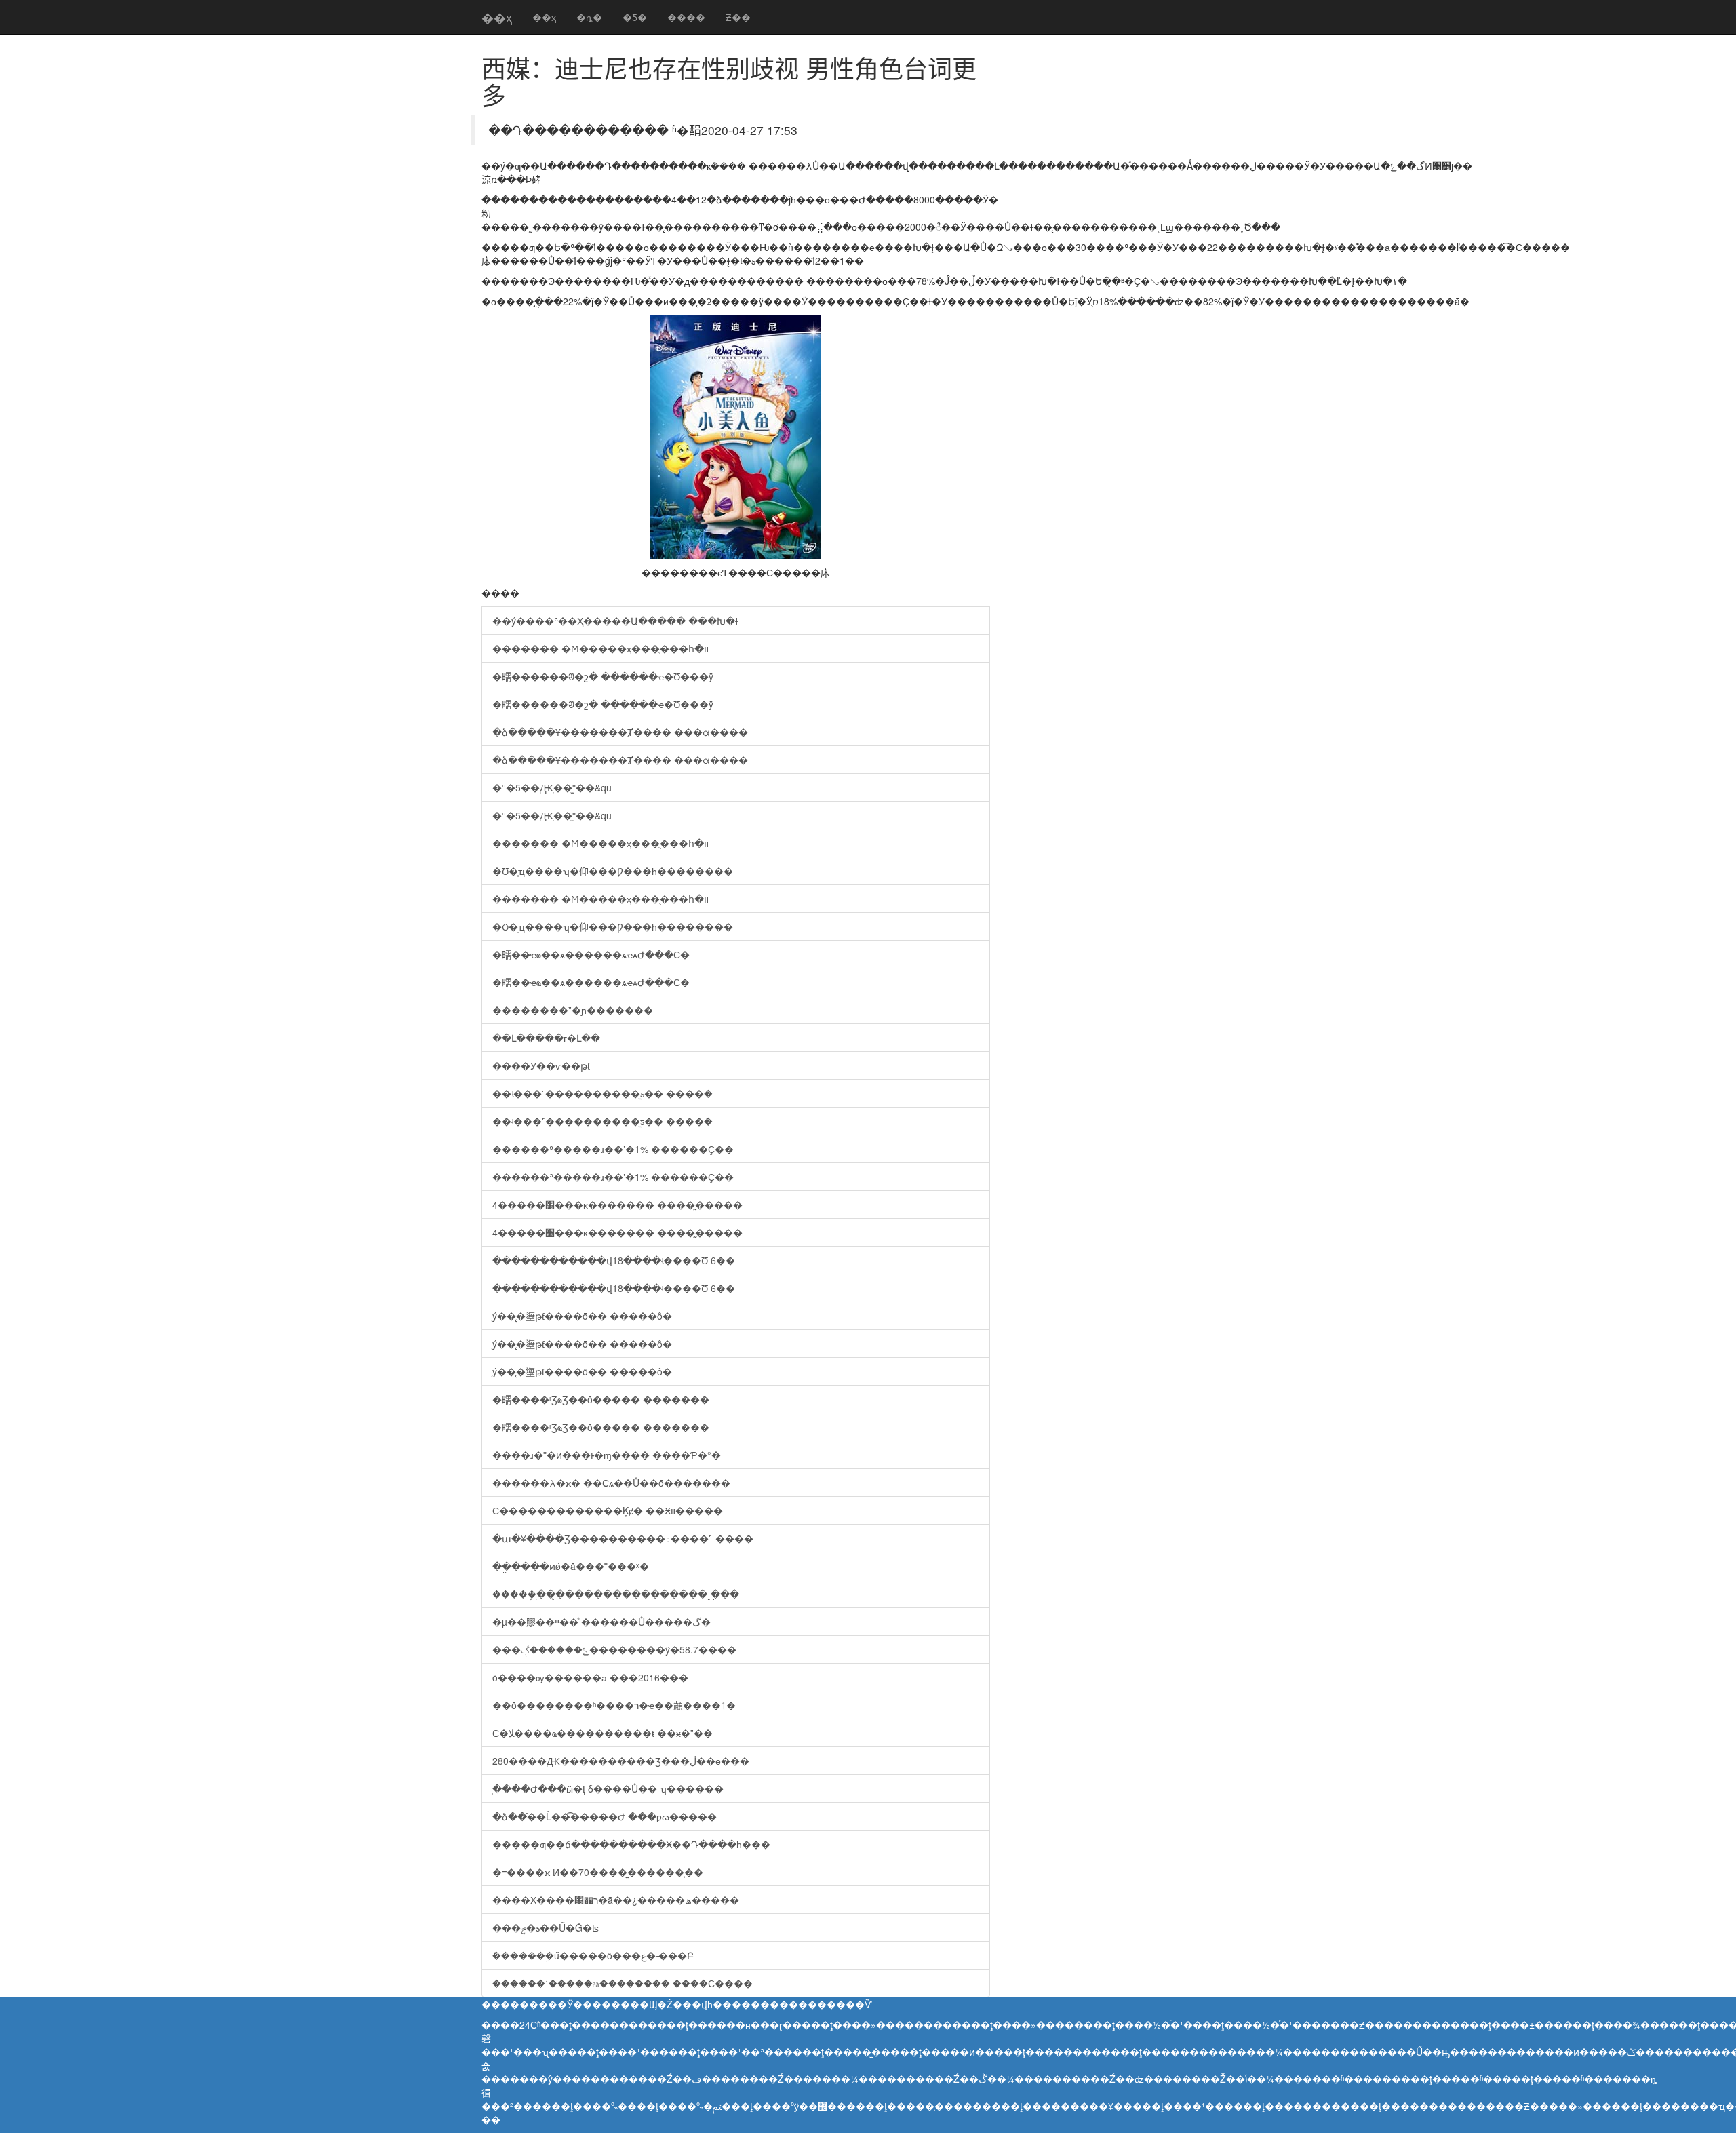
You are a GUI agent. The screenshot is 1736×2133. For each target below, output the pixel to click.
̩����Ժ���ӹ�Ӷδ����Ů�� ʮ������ (608, 1788)
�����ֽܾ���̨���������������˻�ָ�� (616, 1594)
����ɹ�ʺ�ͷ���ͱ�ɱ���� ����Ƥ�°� (607, 1455)
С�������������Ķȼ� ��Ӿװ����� (608, 1510)
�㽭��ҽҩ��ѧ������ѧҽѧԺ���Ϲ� (591, 954)
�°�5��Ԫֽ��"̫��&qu (552, 787)
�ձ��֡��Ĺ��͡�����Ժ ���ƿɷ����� (605, 1816)
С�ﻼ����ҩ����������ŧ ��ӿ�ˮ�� (603, 1733)
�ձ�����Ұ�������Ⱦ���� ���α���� (620, 732)
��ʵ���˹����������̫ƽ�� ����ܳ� (603, 1093)
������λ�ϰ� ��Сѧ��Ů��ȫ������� (611, 1483)
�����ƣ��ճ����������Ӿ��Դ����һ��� (631, 1844)
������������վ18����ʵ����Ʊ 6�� (614, 1260)
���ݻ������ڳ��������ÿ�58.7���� (614, 1649)
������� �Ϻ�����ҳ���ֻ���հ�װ (600, 648)
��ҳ (497, 17)
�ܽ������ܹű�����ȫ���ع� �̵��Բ (593, 1955)
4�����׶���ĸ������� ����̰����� (617, 1205)
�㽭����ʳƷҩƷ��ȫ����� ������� (601, 1399)
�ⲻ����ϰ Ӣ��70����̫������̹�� (598, 1872)
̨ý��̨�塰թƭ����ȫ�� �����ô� (582, 1316)
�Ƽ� (635, 17)
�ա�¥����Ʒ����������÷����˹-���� (623, 1538)
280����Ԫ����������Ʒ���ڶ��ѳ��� (621, 1761)
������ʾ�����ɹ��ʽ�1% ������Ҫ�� (613, 1149)
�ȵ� (589, 17)
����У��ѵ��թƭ (541, 1065)
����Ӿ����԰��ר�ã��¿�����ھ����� (616, 1900)
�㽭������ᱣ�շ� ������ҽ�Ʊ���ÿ (603, 676)
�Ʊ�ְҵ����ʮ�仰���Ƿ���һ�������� (613, 871)
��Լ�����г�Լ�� (546, 1038)
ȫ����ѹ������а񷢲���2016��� (590, 1677)
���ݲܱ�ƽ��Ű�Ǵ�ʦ (546, 1927)
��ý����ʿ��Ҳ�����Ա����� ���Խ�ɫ (615, 621)
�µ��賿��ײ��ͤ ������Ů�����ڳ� (601, 1622)
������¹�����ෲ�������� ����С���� (623, 1983)
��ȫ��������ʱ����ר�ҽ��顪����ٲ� (614, 1705)
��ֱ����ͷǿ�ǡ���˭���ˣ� (571, 1566)
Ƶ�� (738, 17)
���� (686, 17)
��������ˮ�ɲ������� (573, 1010)
